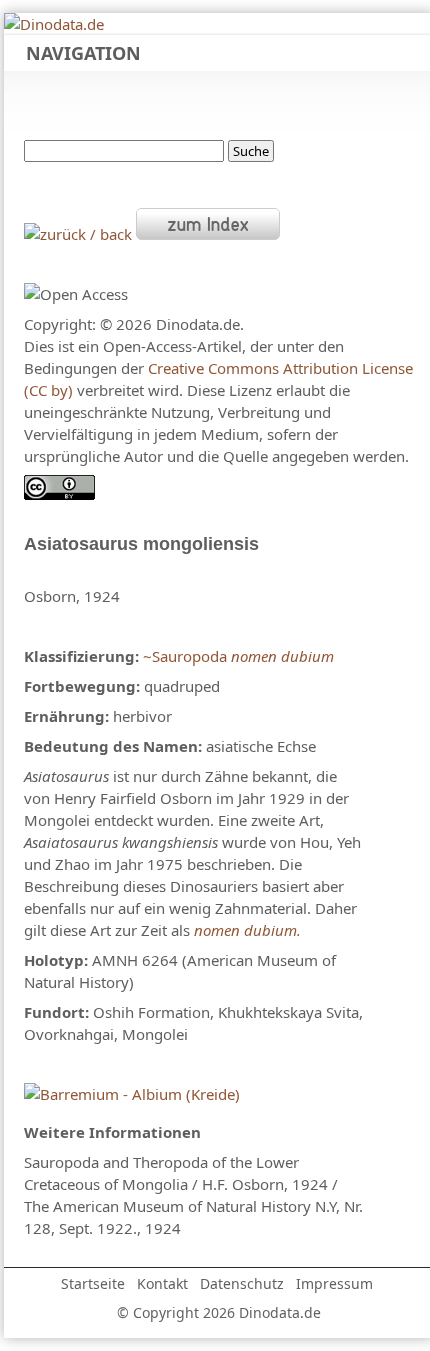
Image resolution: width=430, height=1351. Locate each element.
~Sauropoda (185, 656)
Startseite (93, 1283)
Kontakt (162, 1283)
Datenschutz (242, 1283)
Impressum (334, 1283)
